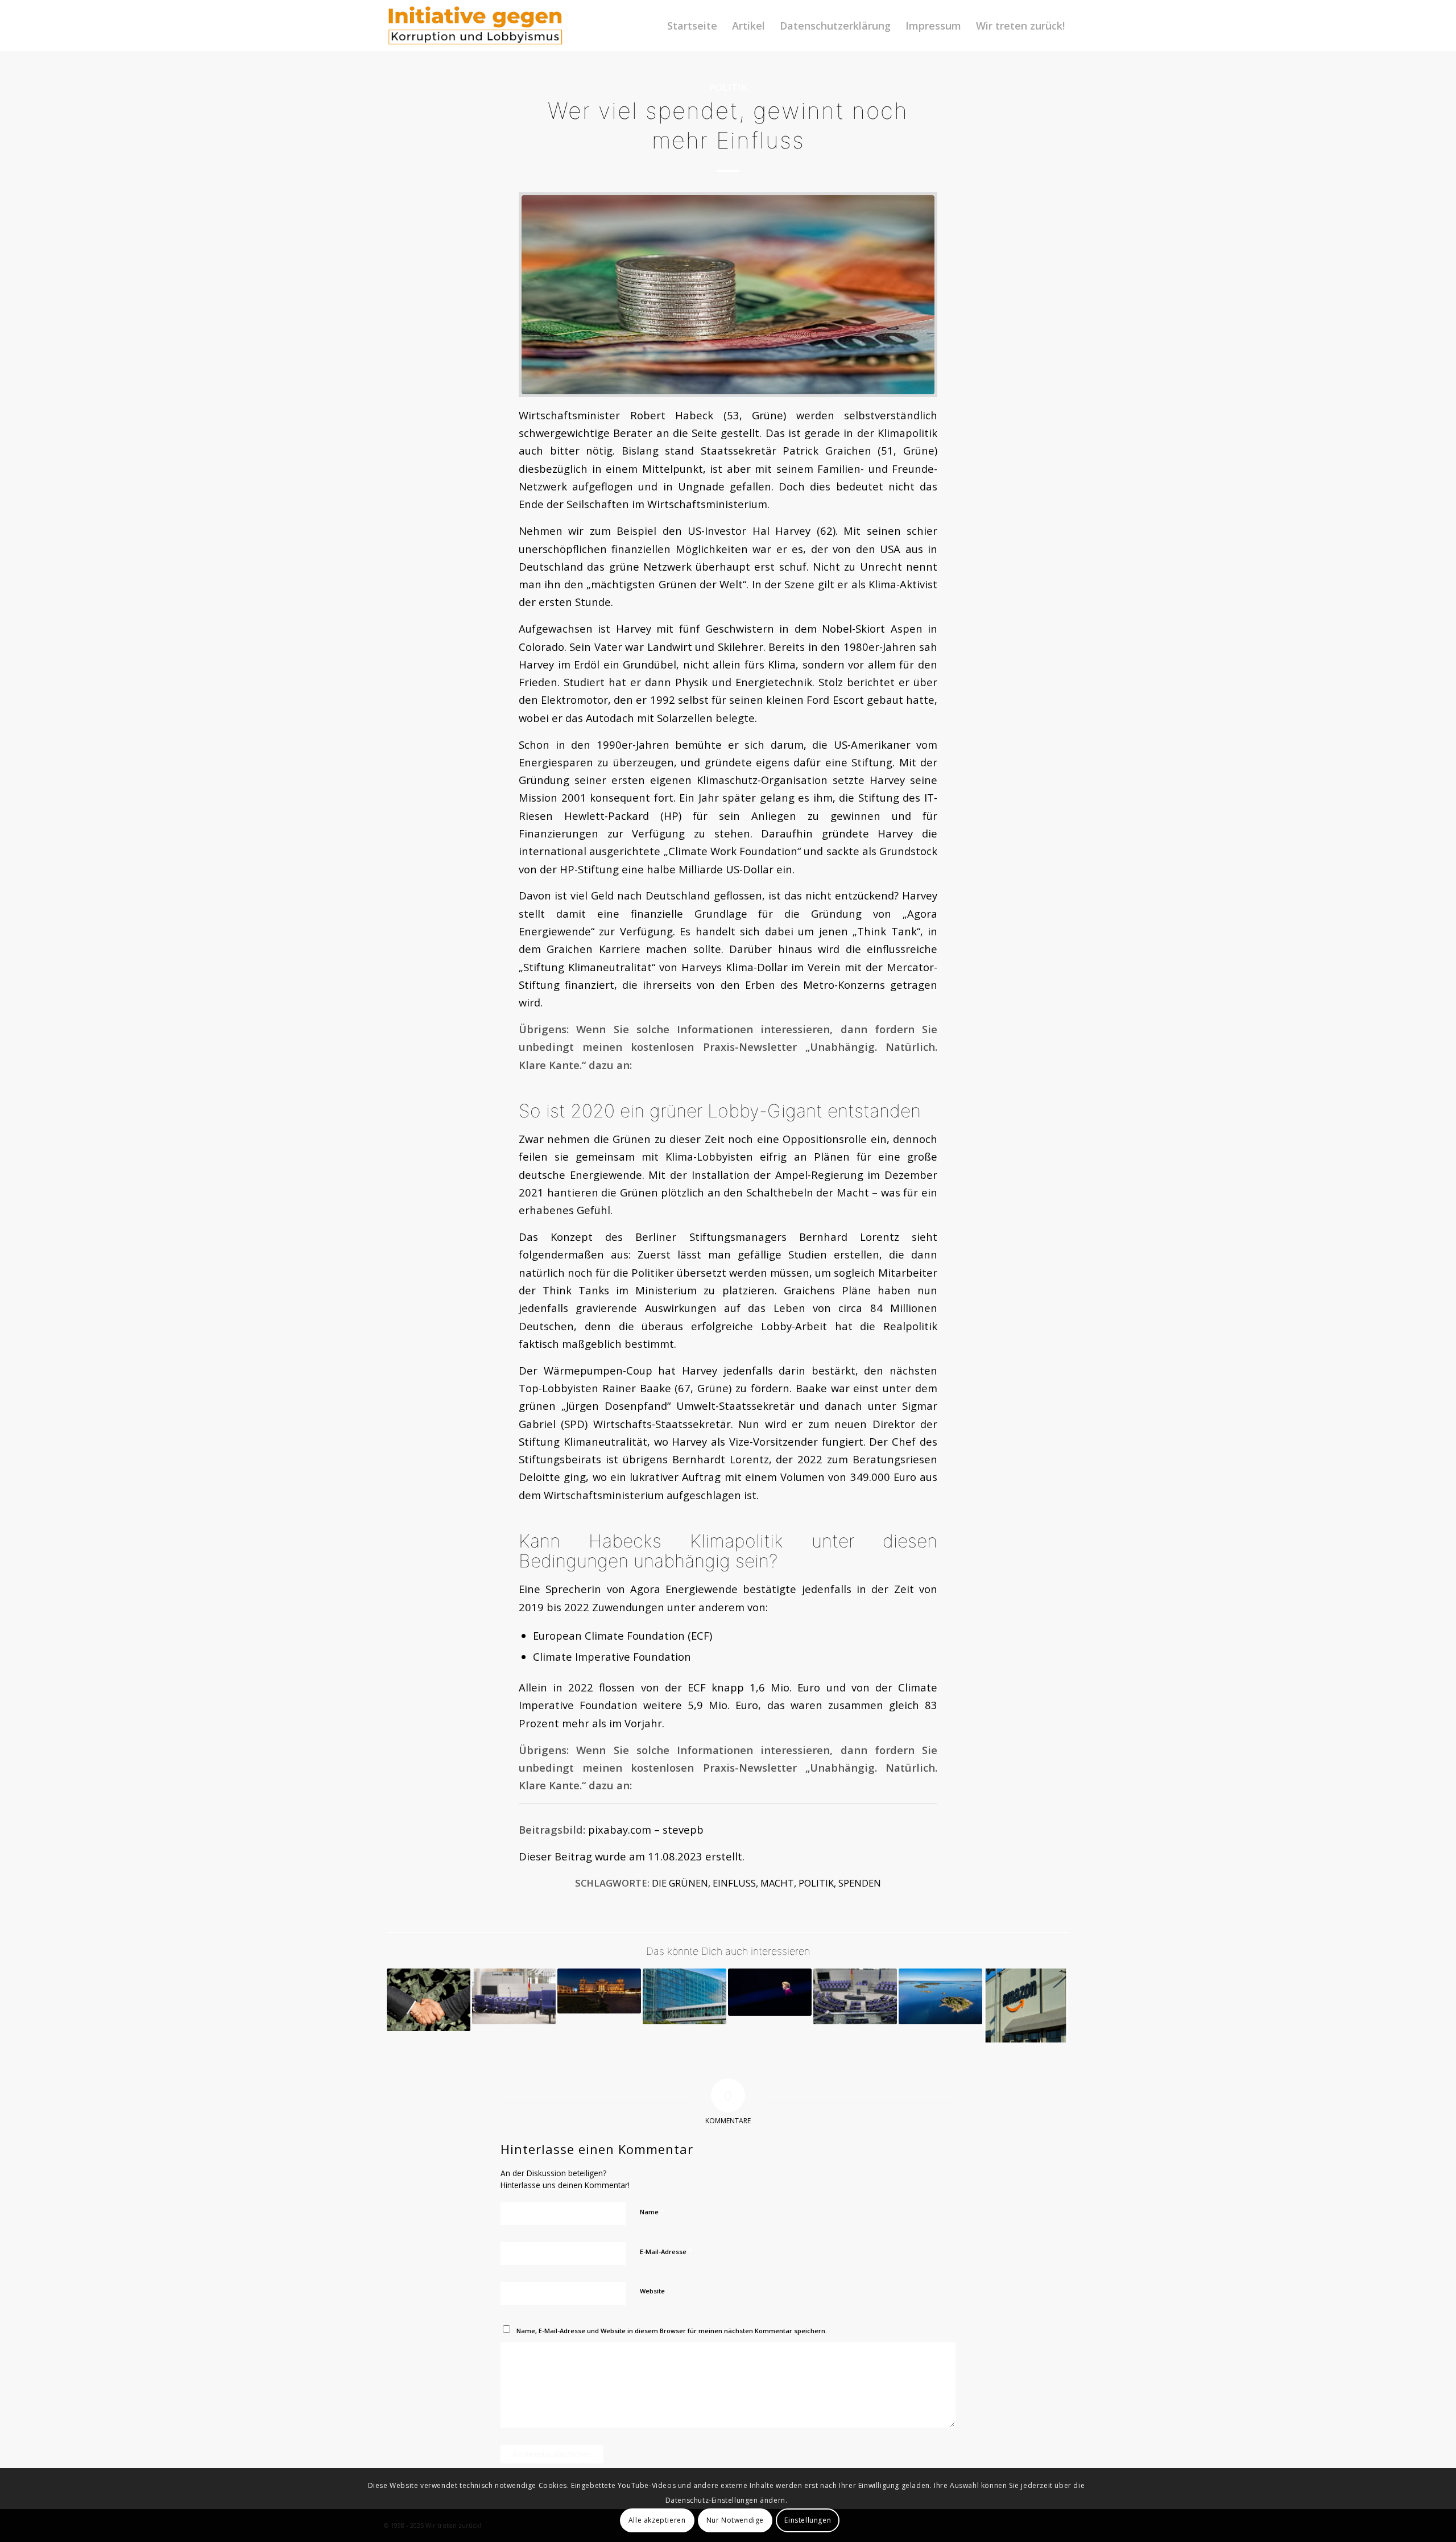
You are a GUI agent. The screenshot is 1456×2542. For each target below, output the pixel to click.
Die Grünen (680, 1883)
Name (652, 2211)
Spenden (860, 1883)
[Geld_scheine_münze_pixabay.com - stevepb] (728, 295)
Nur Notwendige (735, 2520)
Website (652, 2291)
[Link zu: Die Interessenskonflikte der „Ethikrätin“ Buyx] (599, 1991)
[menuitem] (692, 26)
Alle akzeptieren (657, 2520)
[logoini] (476, 26)
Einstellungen (808, 2520)
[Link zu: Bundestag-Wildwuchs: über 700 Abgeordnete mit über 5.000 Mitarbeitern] (855, 1996)
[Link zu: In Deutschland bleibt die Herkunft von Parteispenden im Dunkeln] (429, 2000)
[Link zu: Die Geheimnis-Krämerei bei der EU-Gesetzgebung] (684, 1996)
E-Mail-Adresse (666, 2251)
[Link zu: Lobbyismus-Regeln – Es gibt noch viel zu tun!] (514, 1996)
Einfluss (734, 1883)
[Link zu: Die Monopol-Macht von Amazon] (1026, 2005)
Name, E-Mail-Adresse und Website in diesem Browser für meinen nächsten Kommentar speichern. (672, 2331)
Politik (728, 87)
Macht (777, 1883)
